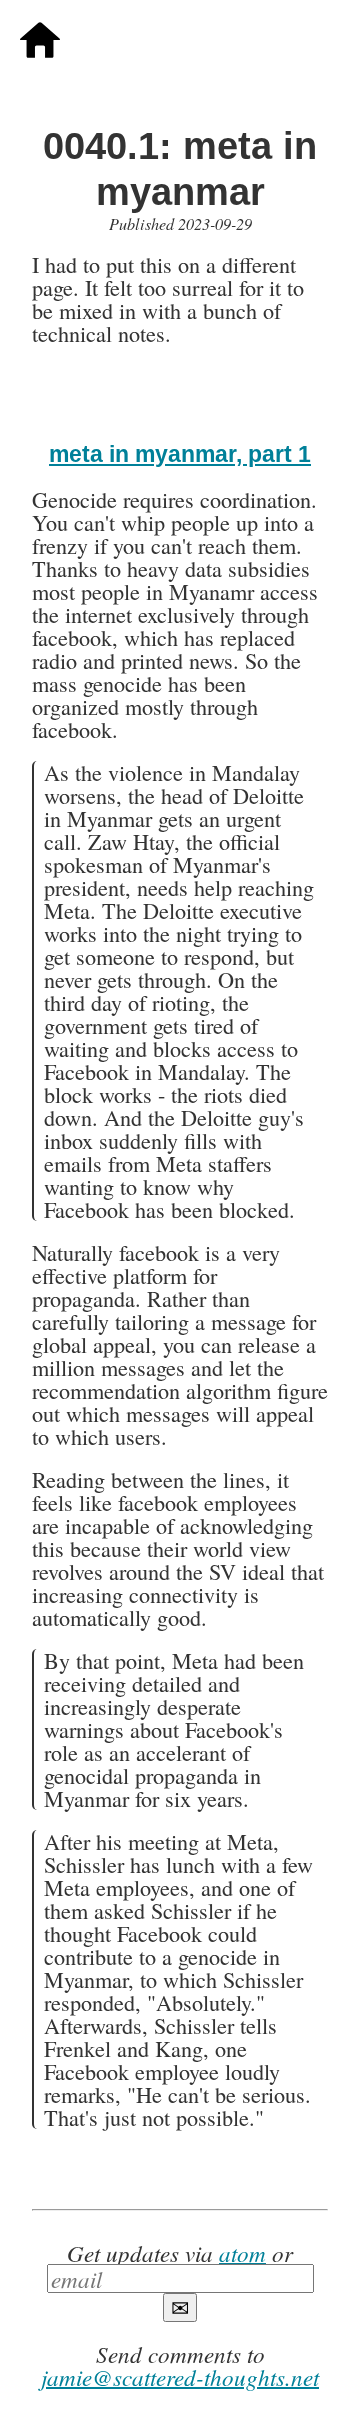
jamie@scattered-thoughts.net (180, 2376)
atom (242, 2252)
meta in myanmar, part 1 (180, 454)
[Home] (40, 51)
